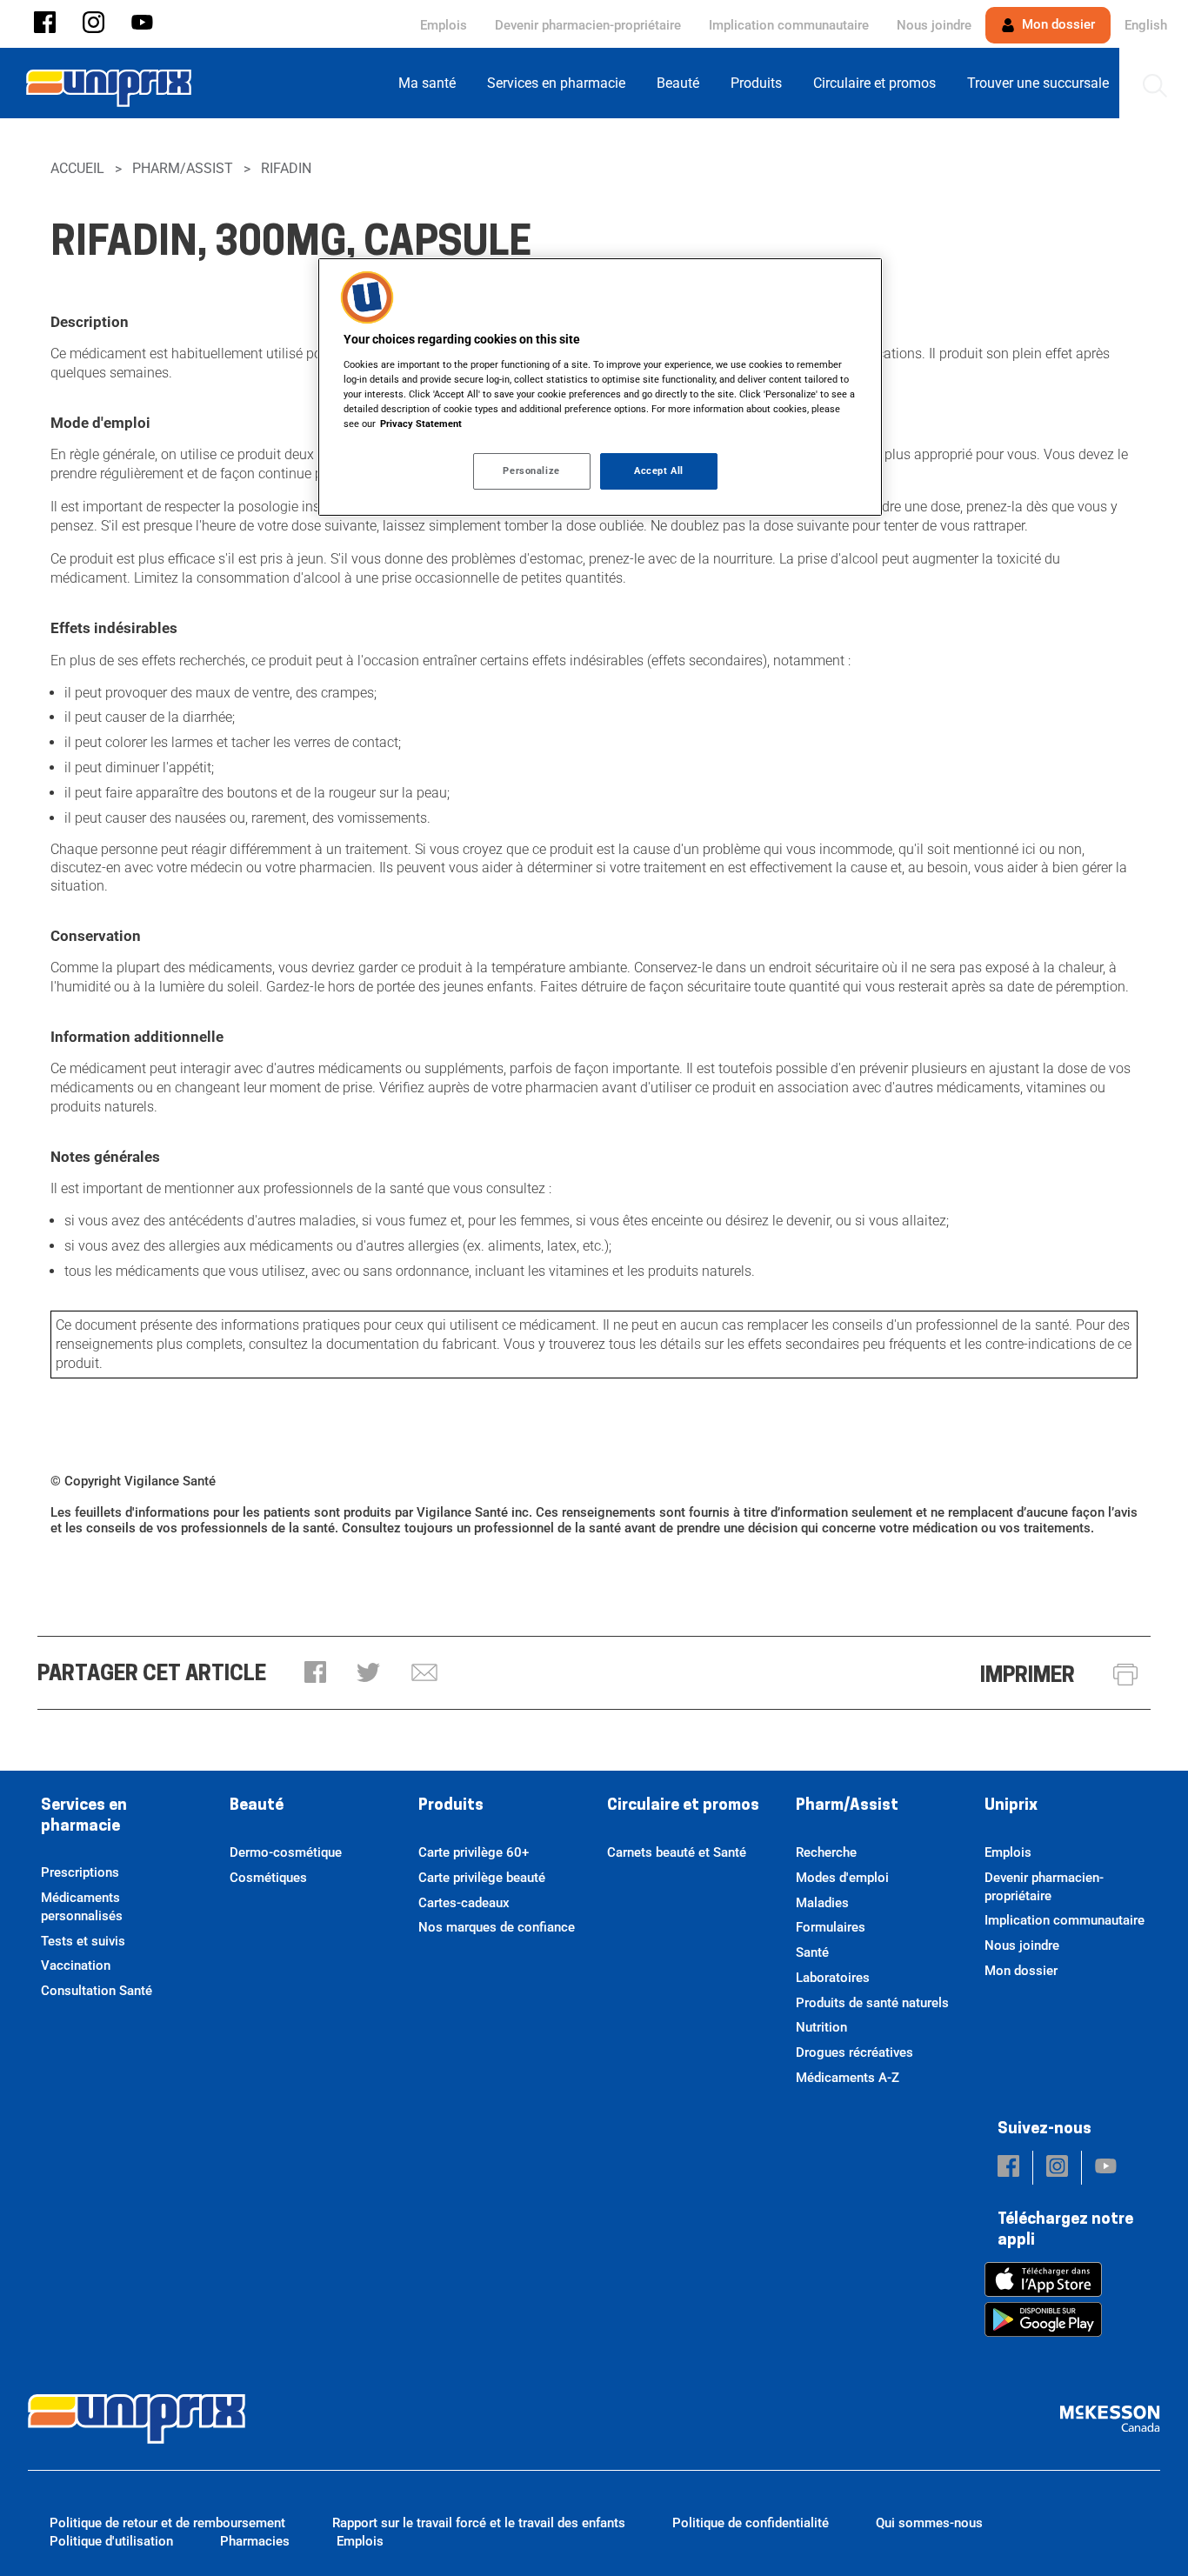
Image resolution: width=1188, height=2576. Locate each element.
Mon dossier (1057, 24)
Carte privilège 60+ (474, 1852)
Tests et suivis (83, 1941)
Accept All (659, 470)
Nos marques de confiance (497, 1927)
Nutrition (821, 2027)
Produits (451, 1806)
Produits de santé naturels (872, 2003)
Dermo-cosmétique (286, 1852)
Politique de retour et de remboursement (167, 2523)
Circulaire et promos (683, 1806)
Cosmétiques (268, 1878)
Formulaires (831, 1927)
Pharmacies (255, 2541)
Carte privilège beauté (482, 1878)
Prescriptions (80, 1872)
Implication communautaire (789, 25)
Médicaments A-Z (848, 2078)
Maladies (822, 1903)
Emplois (444, 25)
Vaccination (76, 1965)
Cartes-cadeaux (464, 1903)
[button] (45, 24)
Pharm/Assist (183, 168)
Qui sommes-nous (929, 2523)
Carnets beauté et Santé (677, 1852)
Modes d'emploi (842, 1878)
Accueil (77, 168)
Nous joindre (934, 25)
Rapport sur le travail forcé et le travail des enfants (479, 2523)
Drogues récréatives (854, 2052)
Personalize (531, 470)
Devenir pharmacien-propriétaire (588, 25)
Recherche (826, 1852)
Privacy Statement (421, 424)
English (1146, 25)
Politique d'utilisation (111, 2541)
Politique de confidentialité (751, 2523)
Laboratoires (833, 1978)
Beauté (257, 1806)
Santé (812, 1952)
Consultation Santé (97, 1991)
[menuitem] (432, 83)
